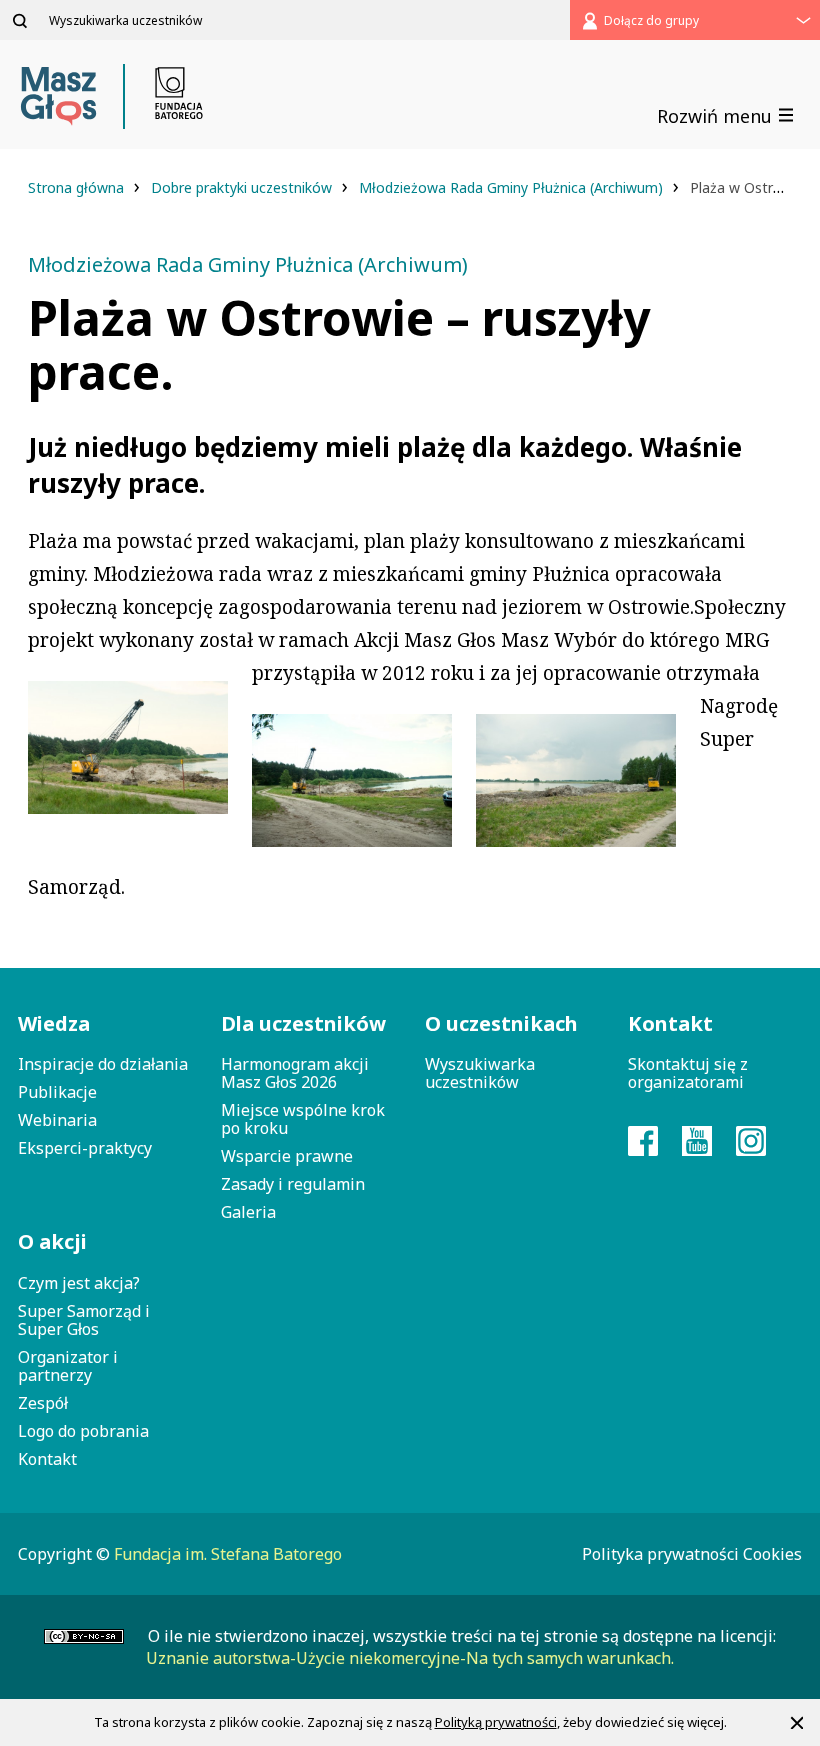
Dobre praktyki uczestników (243, 187)
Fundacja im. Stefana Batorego (228, 1554)
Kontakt (47, 1459)
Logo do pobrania (83, 1431)
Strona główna (78, 187)
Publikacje (57, 1092)
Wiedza (54, 1023)
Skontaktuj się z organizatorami (688, 1073)
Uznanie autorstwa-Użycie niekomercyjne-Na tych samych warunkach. (410, 1658)
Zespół (43, 1403)
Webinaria (57, 1120)
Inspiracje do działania (103, 1064)
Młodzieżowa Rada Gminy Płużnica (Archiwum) (513, 187)
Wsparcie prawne (287, 1156)
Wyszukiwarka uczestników (480, 1073)
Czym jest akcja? (79, 1283)
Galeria (248, 1212)
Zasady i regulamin (293, 1184)
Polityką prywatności (496, 1722)
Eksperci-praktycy (85, 1148)
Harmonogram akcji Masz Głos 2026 (295, 1073)
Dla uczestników (303, 1023)
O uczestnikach (501, 1023)
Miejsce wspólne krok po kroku (303, 1119)
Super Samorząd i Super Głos (84, 1320)
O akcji (52, 1241)
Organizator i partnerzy (68, 1366)
